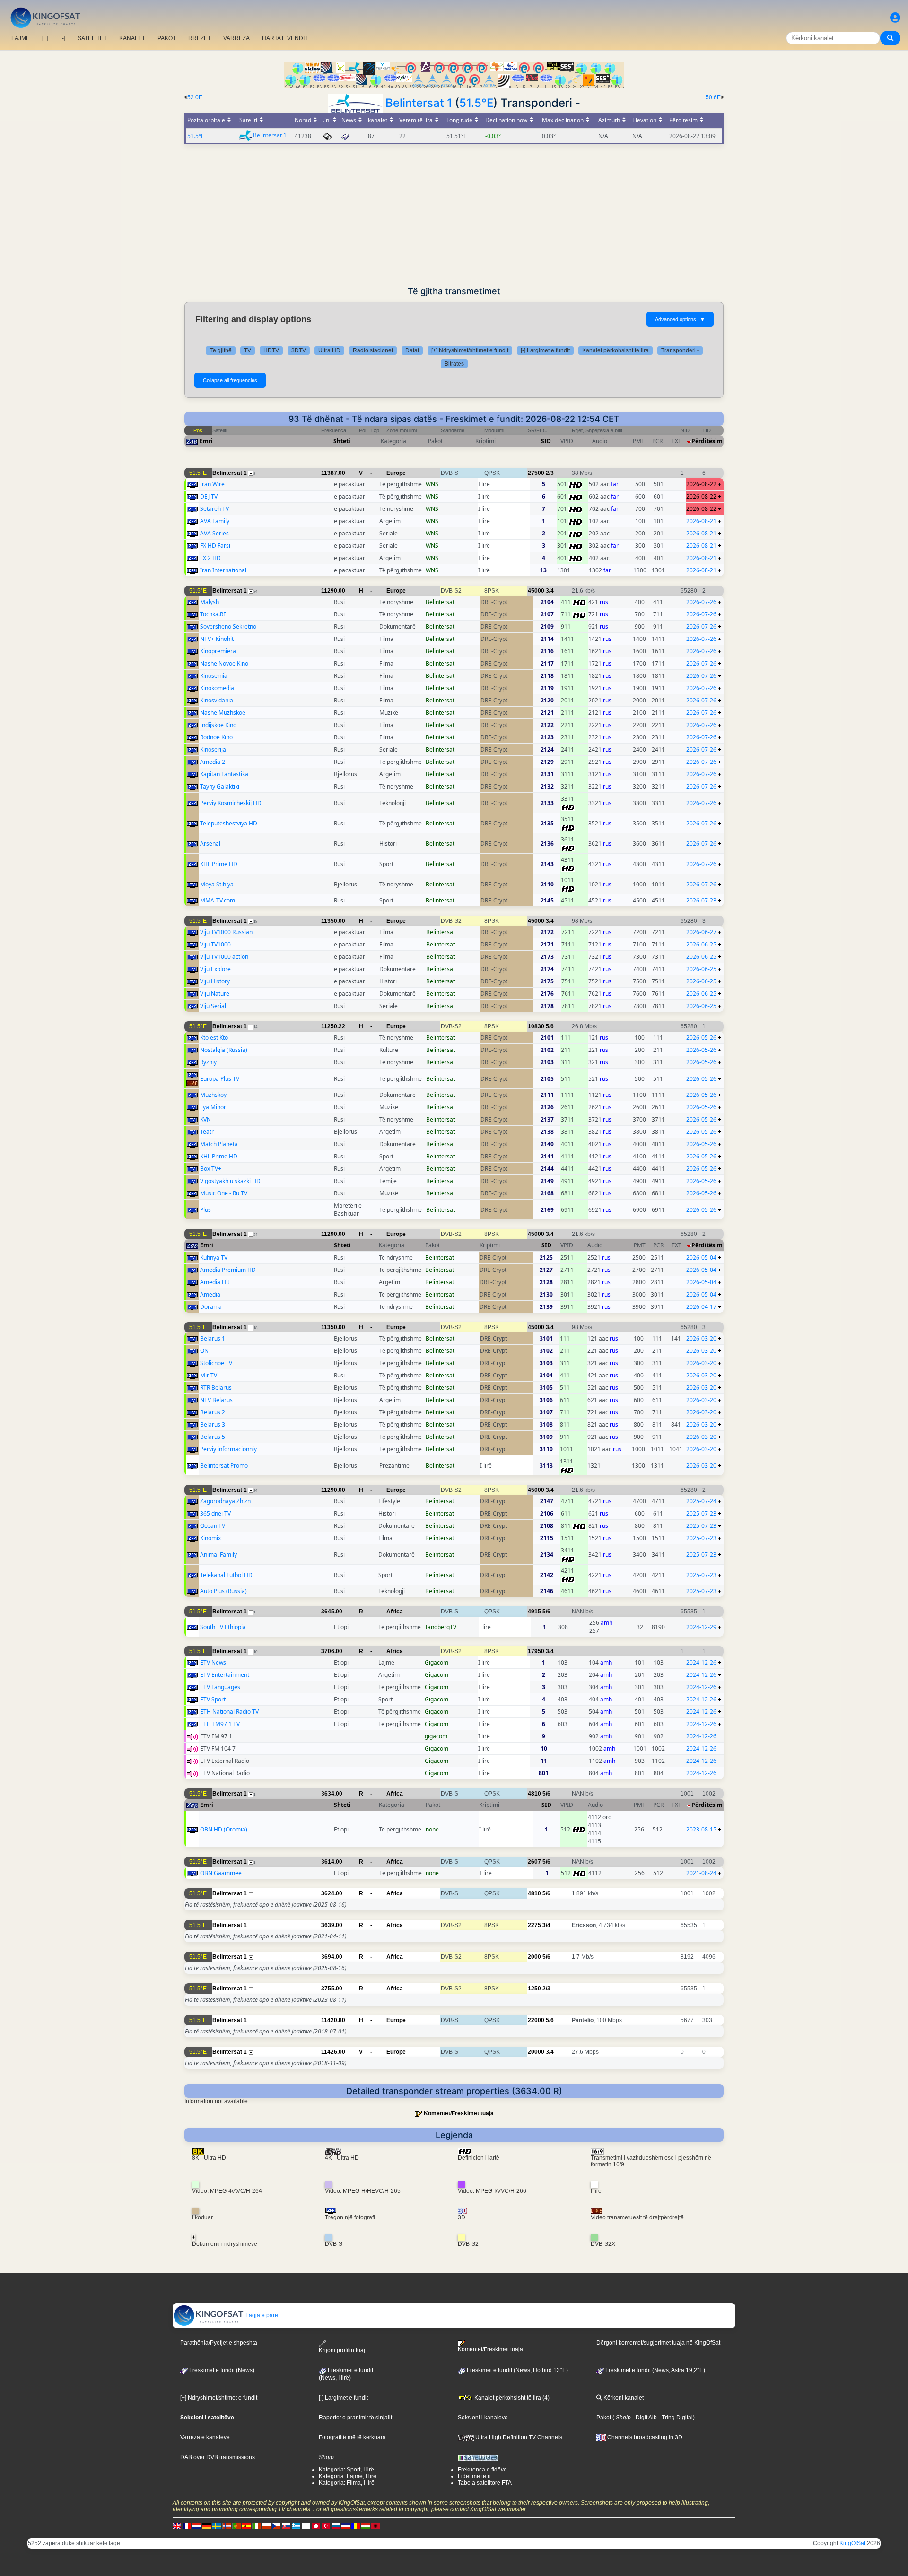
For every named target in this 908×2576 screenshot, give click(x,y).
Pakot (604, 2418)
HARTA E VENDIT (285, 38)
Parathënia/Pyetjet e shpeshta (219, 2343)
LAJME (21, 38)
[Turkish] (326, 2526)
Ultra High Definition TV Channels (518, 2437)
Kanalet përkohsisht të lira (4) (511, 2398)
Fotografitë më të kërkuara (352, 2437)
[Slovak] (286, 2526)
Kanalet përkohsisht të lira (616, 350)
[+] (45, 38)
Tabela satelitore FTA (485, 2483)
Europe (396, 473)
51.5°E (476, 103)
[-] (63, 38)
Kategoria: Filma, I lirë (347, 2483)
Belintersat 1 (419, 103)
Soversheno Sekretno (228, 626)
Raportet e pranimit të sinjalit (355, 2418)
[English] (177, 2526)
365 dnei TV (215, 1513)
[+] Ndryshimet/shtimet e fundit (470, 350)
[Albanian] (375, 2526)
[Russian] (336, 2526)
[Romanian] (356, 2526)
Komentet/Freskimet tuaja (459, 2113)
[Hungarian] (366, 2526)
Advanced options (680, 319)
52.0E (195, 97)
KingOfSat (852, 2543)
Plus (205, 1210)
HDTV (271, 350)
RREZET (200, 38)
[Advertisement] (454, 215)
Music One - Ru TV (224, 1193)
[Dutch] (197, 2526)
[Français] (187, 2526)
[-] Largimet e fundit (545, 350)
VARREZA (236, 38)
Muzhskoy (213, 1095)
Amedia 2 (213, 762)
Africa (395, 1612)
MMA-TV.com (218, 900)
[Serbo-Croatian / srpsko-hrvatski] (346, 2526)
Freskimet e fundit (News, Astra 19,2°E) (655, 2370)
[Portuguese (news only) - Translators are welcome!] (236, 2526)
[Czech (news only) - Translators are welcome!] (276, 2526)
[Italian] (256, 2526)
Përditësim (707, 441)
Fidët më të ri (474, 2476)
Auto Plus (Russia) (223, 1591)
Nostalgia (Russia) (224, 1050)
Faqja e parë (261, 2315)
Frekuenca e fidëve (482, 2470)
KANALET (132, 38)
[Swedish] (217, 2526)
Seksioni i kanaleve (483, 2418)
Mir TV (209, 1375)
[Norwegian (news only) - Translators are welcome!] (227, 2526)
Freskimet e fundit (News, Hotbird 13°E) (517, 2370)
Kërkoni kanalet (623, 2398)
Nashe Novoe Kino (224, 663)
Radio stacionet (373, 350)
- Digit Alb (644, 2418)
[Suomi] (306, 2526)
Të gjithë (221, 350)
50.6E (713, 97)
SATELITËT (92, 38)
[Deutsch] (207, 2526)
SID (546, 441)
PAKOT (167, 38)
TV (248, 350)
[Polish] (266, 2526)
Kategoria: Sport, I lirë (346, 2470)
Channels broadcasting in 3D (644, 2437)
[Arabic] (316, 2526)
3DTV (299, 350)
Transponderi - (680, 350)
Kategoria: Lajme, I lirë (348, 2476)
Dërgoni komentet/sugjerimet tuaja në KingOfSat (658, 2343)
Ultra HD (329, 350)
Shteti (342, 441)
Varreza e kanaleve (205, 2437)
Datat (412, 350)
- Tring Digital (675, 2418)
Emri (206, 441)
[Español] (246, 2526)
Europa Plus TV (220, 1079)
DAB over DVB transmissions (218, 2457)
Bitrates (454, 364)
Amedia (210, 1294)
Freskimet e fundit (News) (221, 2370)
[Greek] (296, 2526)
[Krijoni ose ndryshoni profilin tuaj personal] (895, 18)
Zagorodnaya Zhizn (225, 1501)
